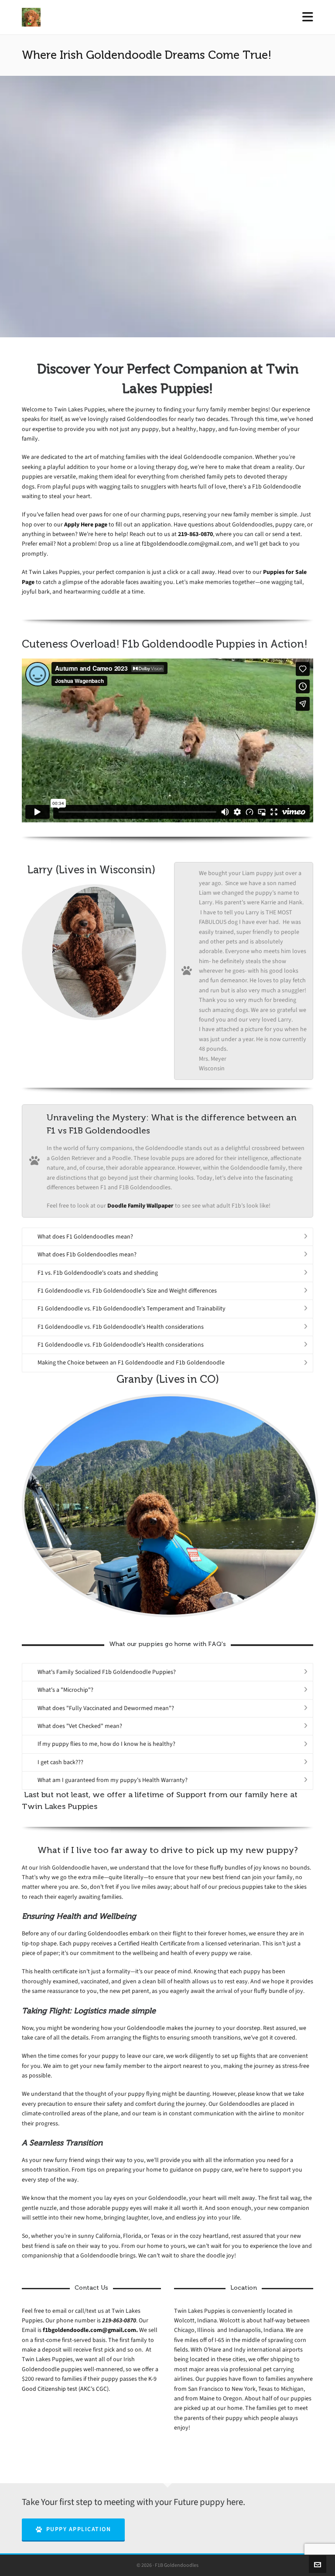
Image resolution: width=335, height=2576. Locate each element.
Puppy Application (79, 2529)
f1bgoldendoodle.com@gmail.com (187, 544)
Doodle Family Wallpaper (140, 1206)
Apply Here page (86, 524)
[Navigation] (308, 17)
